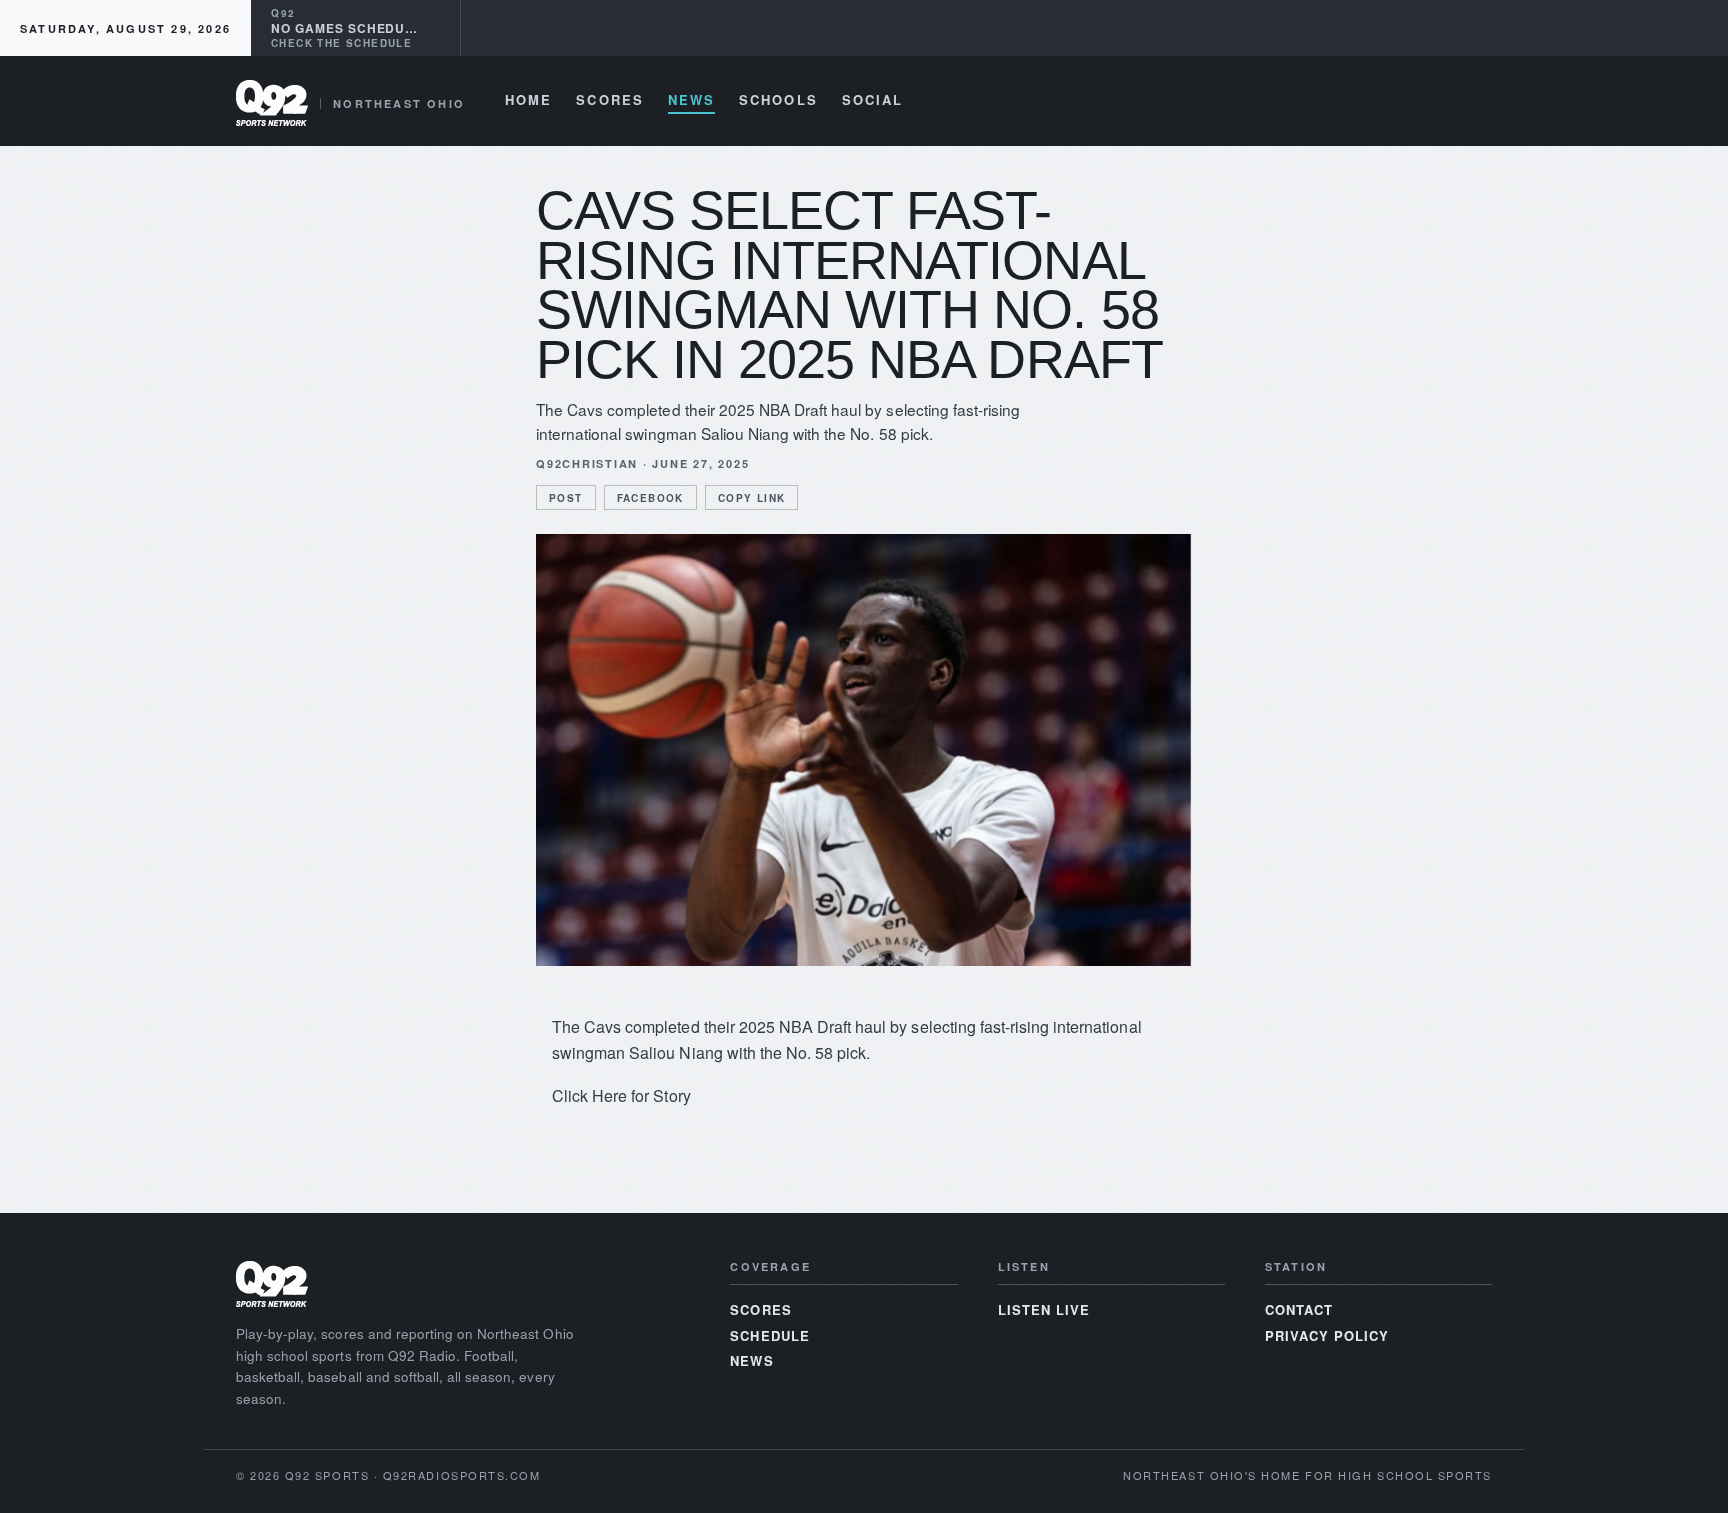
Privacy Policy (1327, 1335)
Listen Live (1044, 1309)
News (691, 101)
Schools (778, 101)
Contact (1299, 1309)
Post (566, 498)
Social (872, 101)
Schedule (769, 1335)
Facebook (650, 498)
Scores (609, 101)
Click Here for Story (621, 1095)
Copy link (752, 498)
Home (528, 101)
